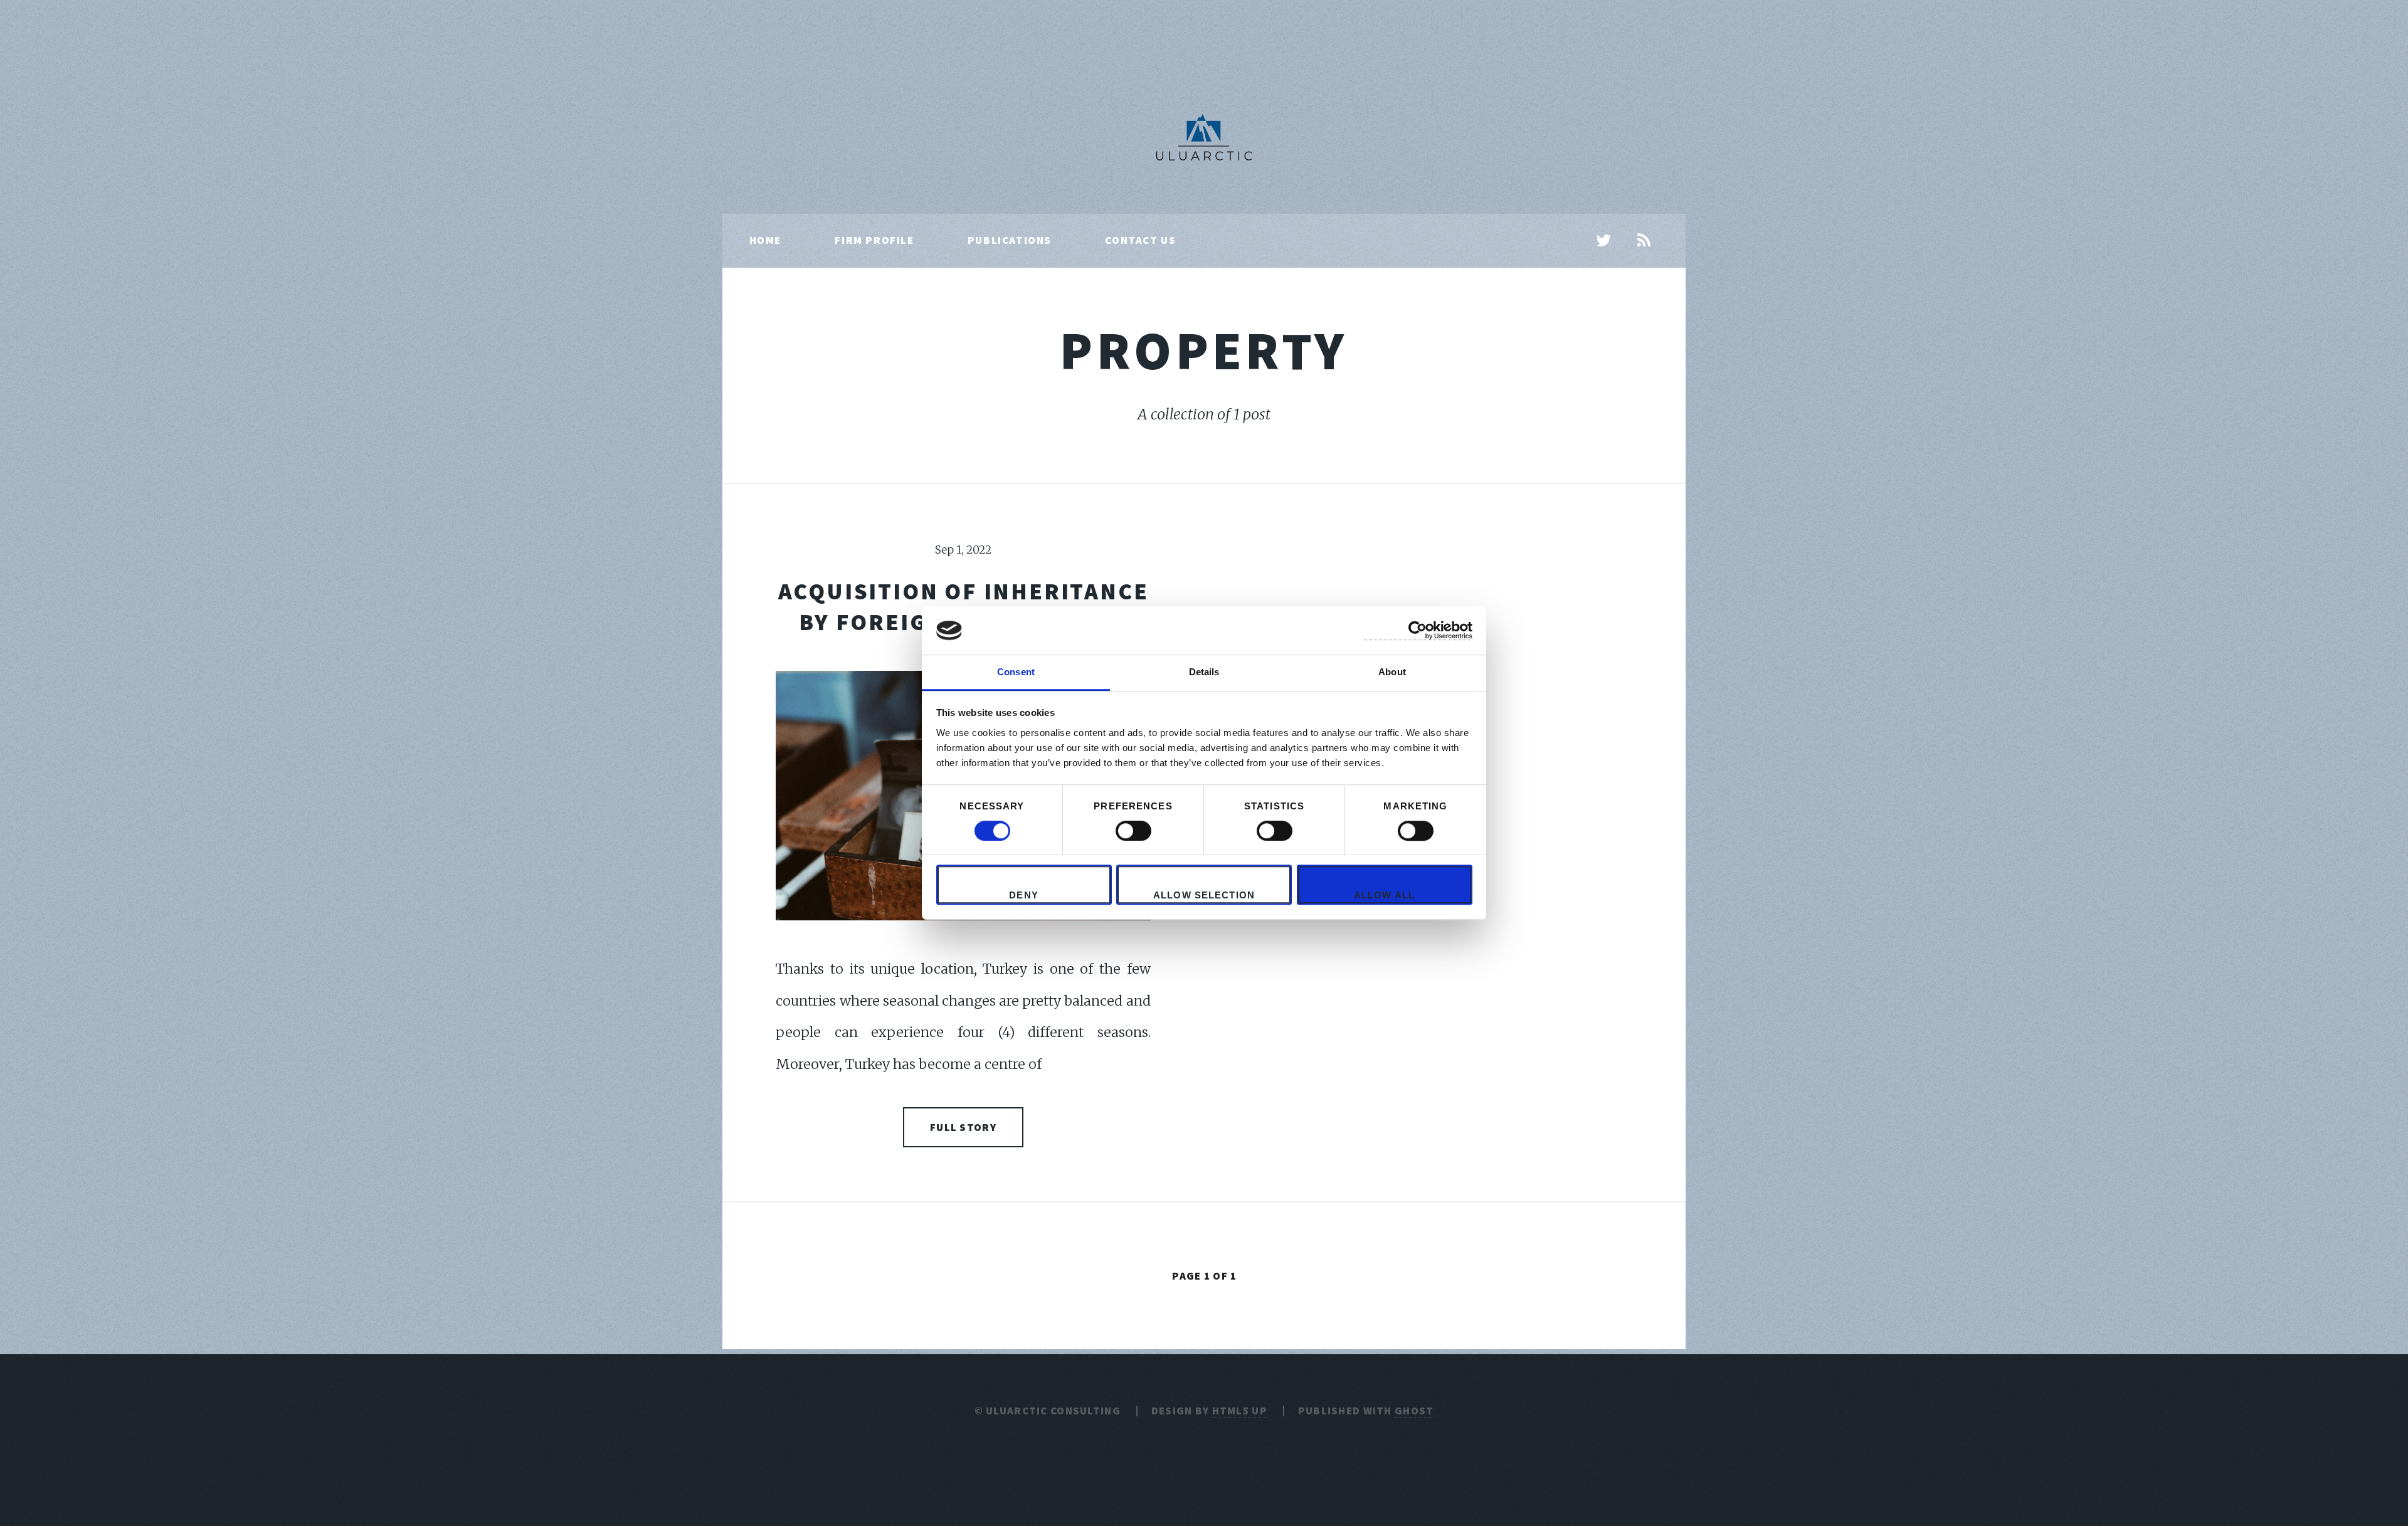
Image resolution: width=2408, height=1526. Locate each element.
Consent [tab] (1016, 672)
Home (765, 240)
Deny (1024, 895)
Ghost (1414, 1411)
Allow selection (1204, 895)
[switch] (1133, 831)
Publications (1010, 240)
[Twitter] (1604, 242)
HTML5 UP (1240, 1411)
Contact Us (1140, 240)
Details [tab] (1204, 672)
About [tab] (1392, 672)
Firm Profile (874, 240)
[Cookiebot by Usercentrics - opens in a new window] (1418, 630)
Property (1204, 350)
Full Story (963, 1127)
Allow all (1384, 895)
